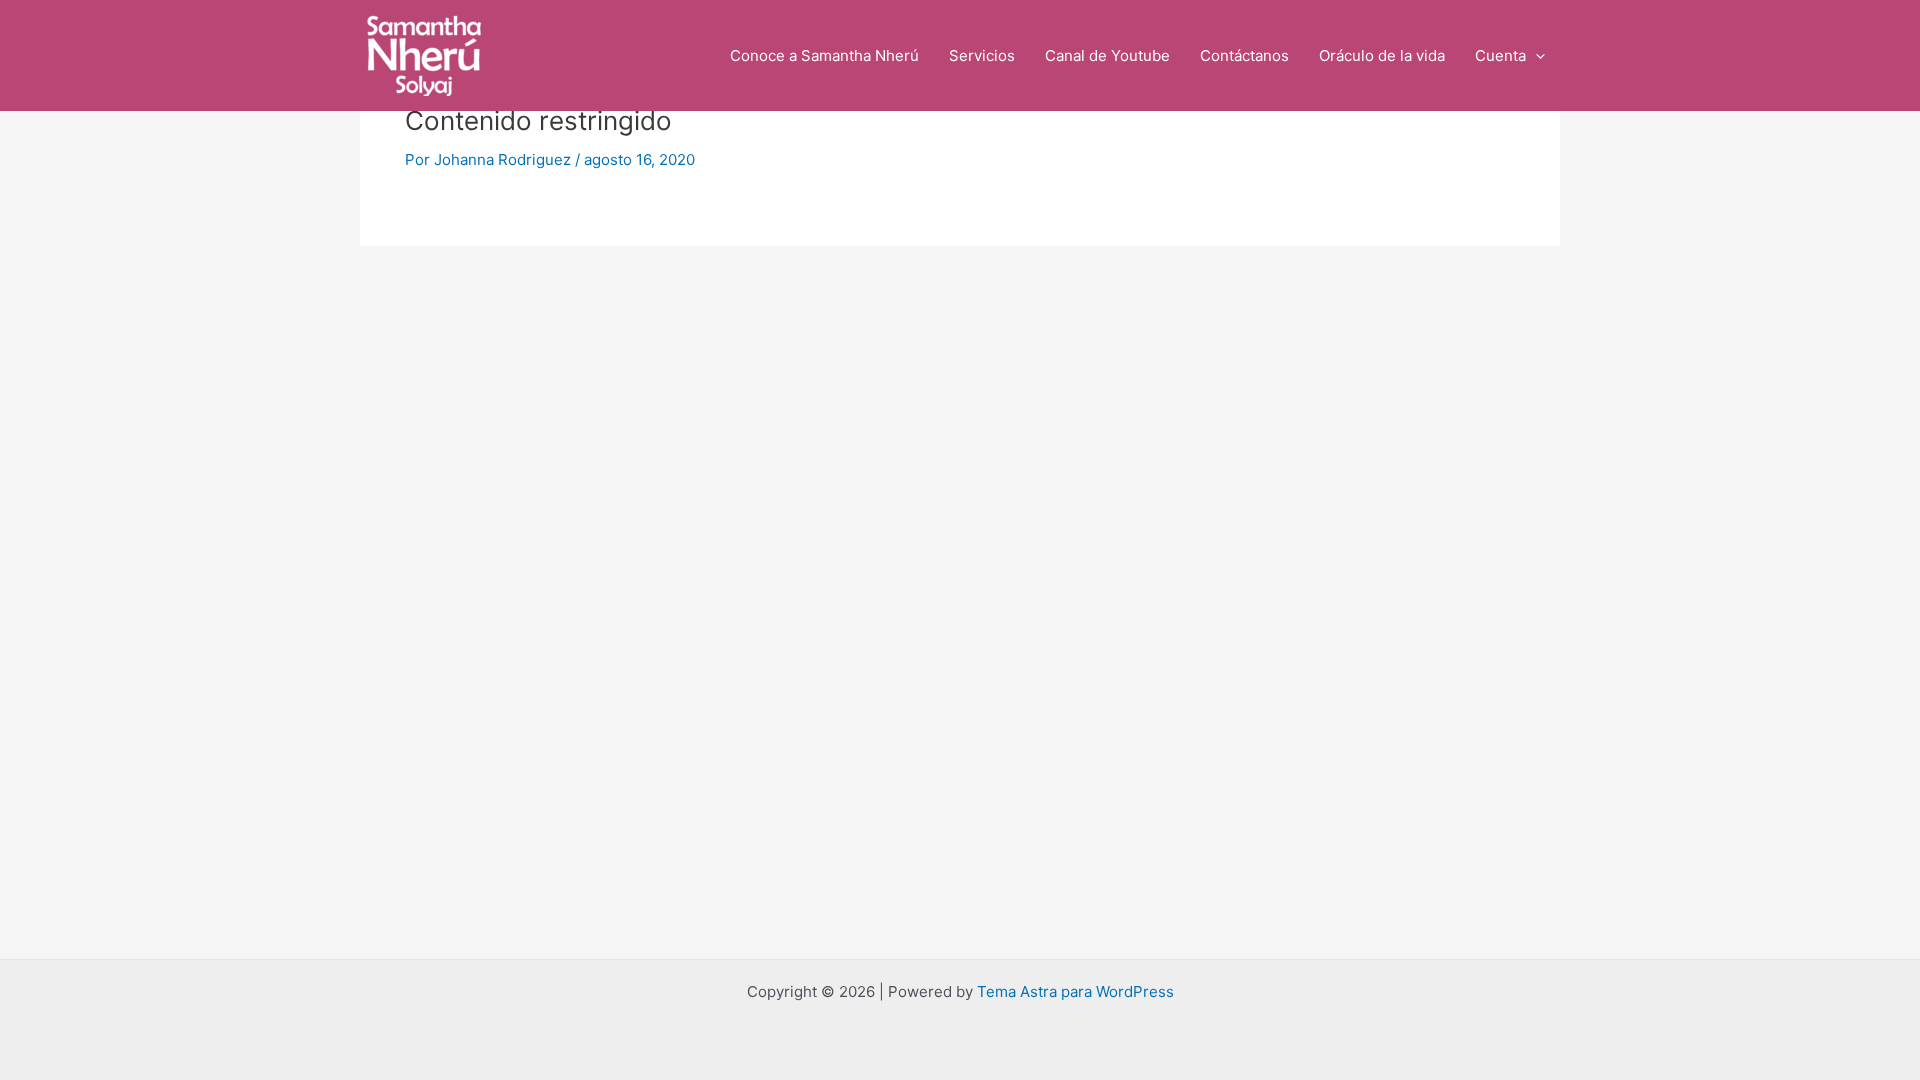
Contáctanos (1244, 55)
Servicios (982, 55)
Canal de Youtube (1107, 55)
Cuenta (1500, 55)
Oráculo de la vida (1382, 55)
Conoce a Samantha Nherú (824, 55)
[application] (1535, 56)
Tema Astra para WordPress (1075, 991)
